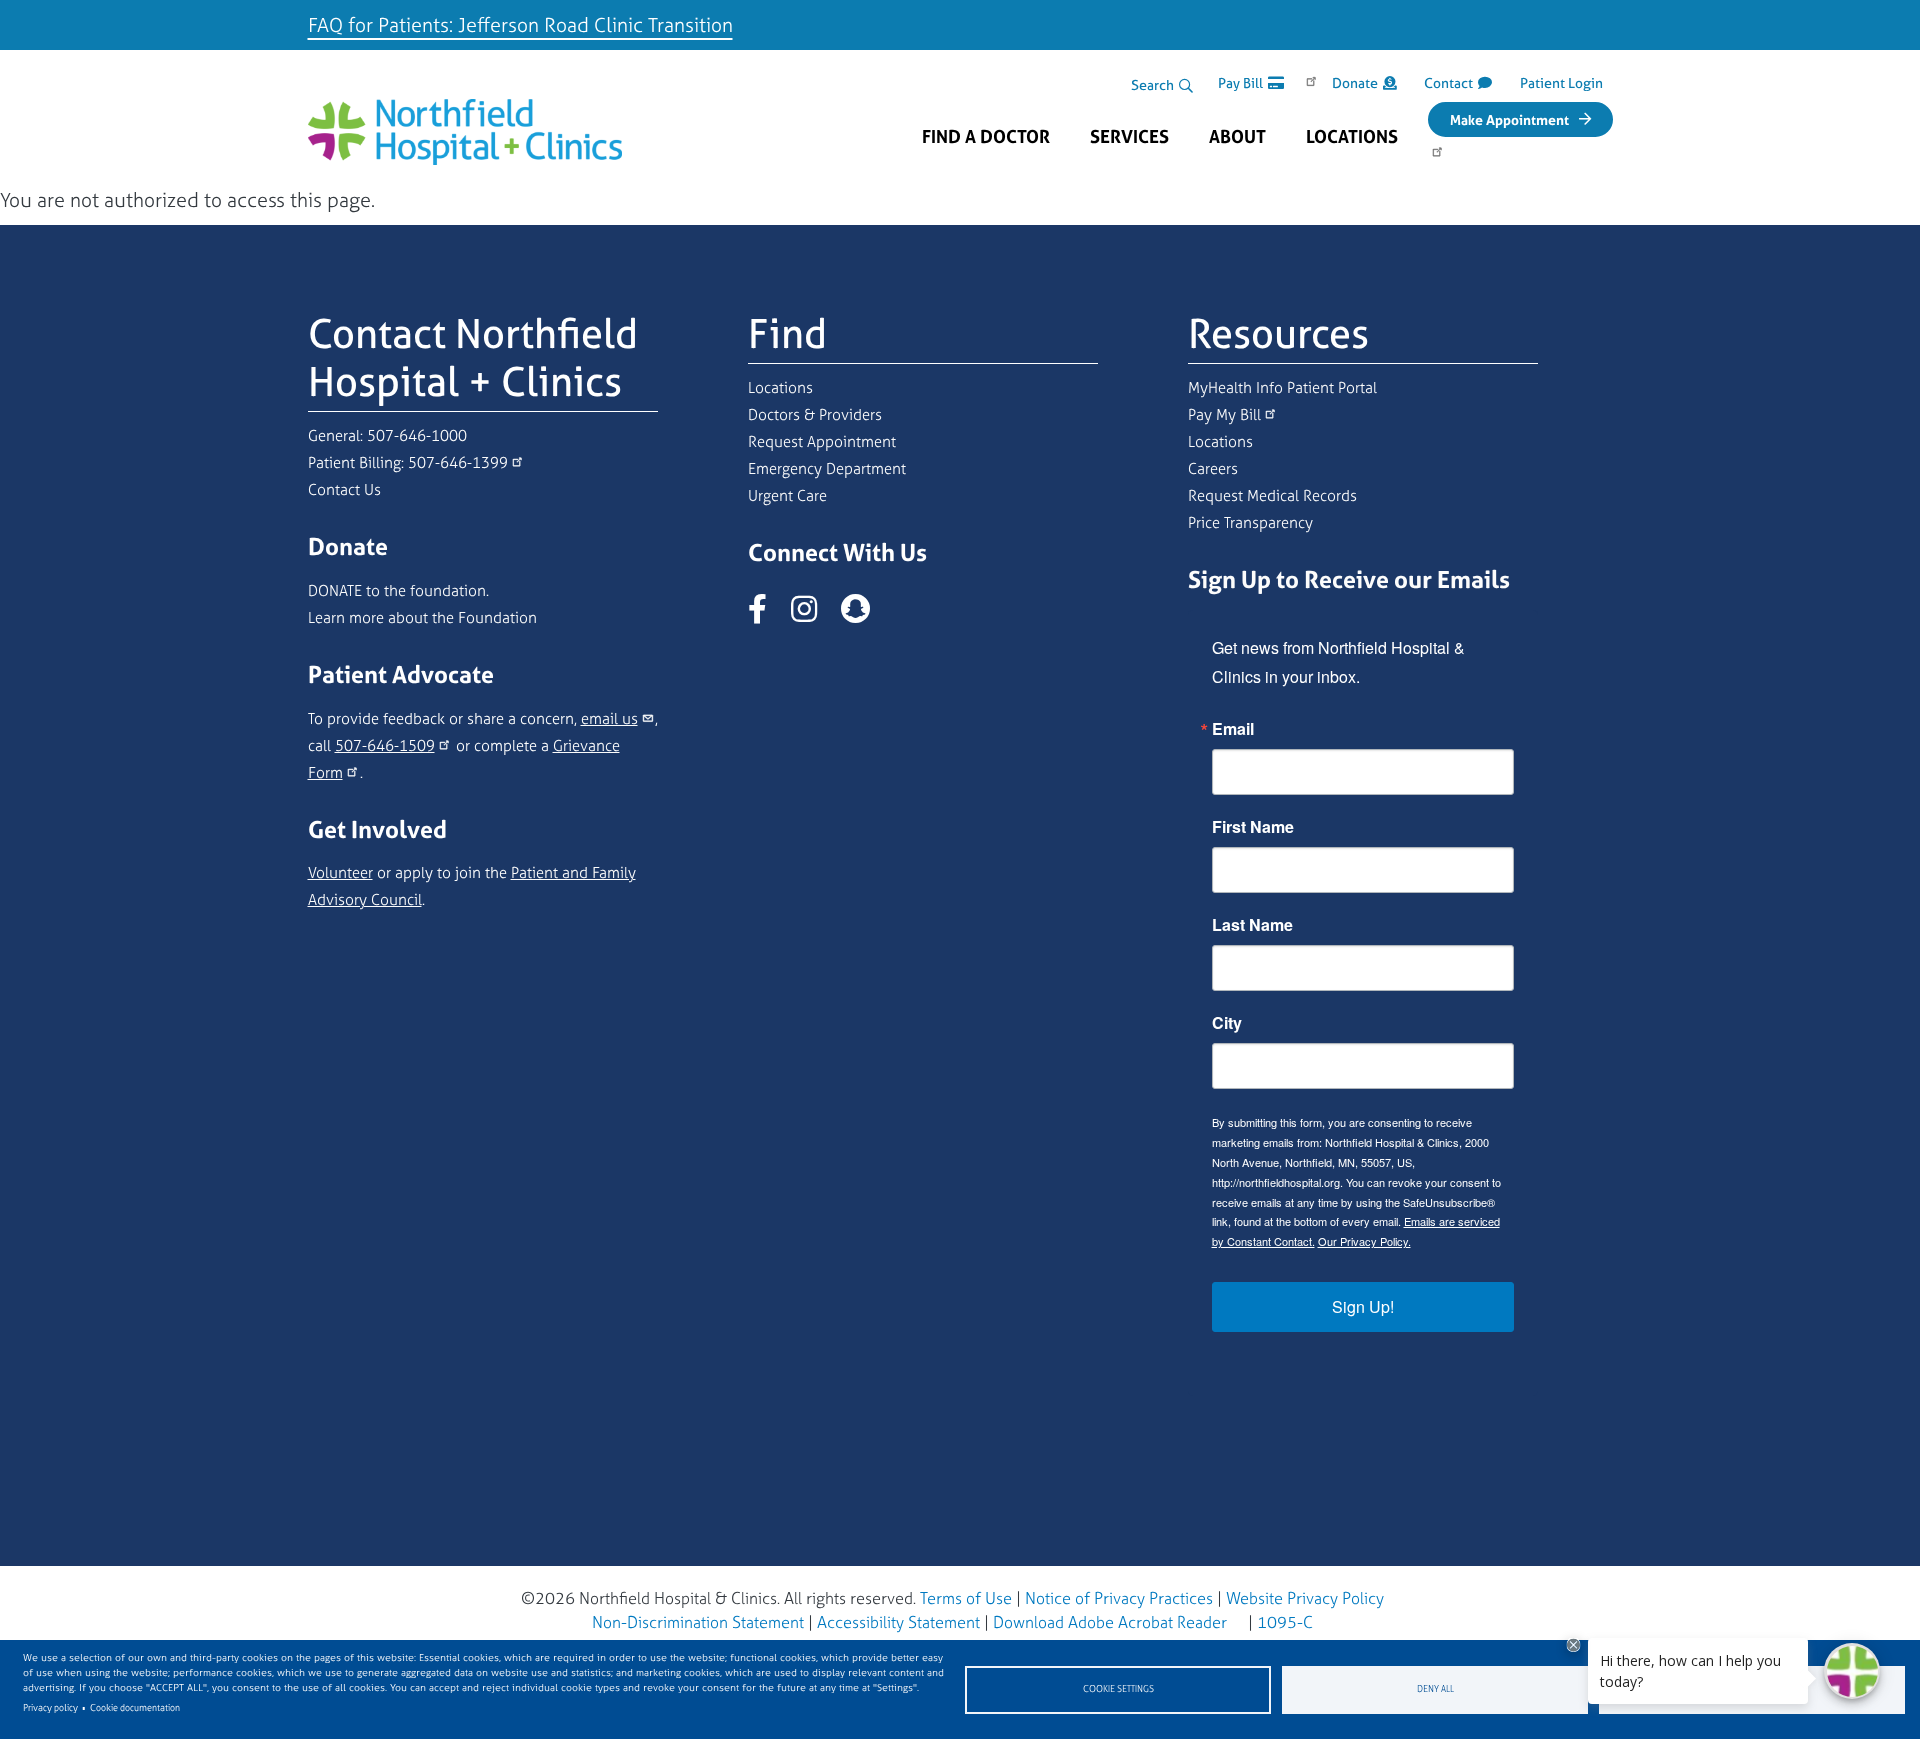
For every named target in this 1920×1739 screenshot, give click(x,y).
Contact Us (344, 489)
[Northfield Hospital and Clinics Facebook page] (767, 614)
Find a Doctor (986, 137)
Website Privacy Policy (1305, 1598)
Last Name (1252, 925)
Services (1129, 137)
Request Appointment (822, 441)
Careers (1213, 468)
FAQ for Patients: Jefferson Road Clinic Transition (520, 24)
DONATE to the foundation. (398, 590)
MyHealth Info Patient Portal (1282, 387)
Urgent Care (787, 495)
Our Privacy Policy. (1364, 1241)
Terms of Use (966, 1598)
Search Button (1186, 86)
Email (1233, 729)
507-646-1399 (458, 462)
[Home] (465, 116)
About (1237, 137)
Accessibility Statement (898, 1622)
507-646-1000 (417, 435)
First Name (1253, 827)
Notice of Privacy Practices (1119, 1598)
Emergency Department (827, 468)
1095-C (1285, 1622)
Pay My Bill (1224, 414)
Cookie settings (1118, 1689)
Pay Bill (1240, 82)
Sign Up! (1363, 1306)
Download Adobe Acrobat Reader (1110, 1622)
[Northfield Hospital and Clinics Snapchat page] (865, 614)
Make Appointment (1509, 119)
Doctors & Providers (815, 414)
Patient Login (1561, 82)
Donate (1355, 82)
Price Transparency (1250, 522)
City (1227, 1023)
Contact (1448, 82)
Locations (1352, 137)
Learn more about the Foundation (422, 617)
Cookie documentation (135, 1708)
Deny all (1435, 1689)
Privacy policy (50, 1708)
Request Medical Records (1272, 495)
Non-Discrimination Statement (698, 1622)
